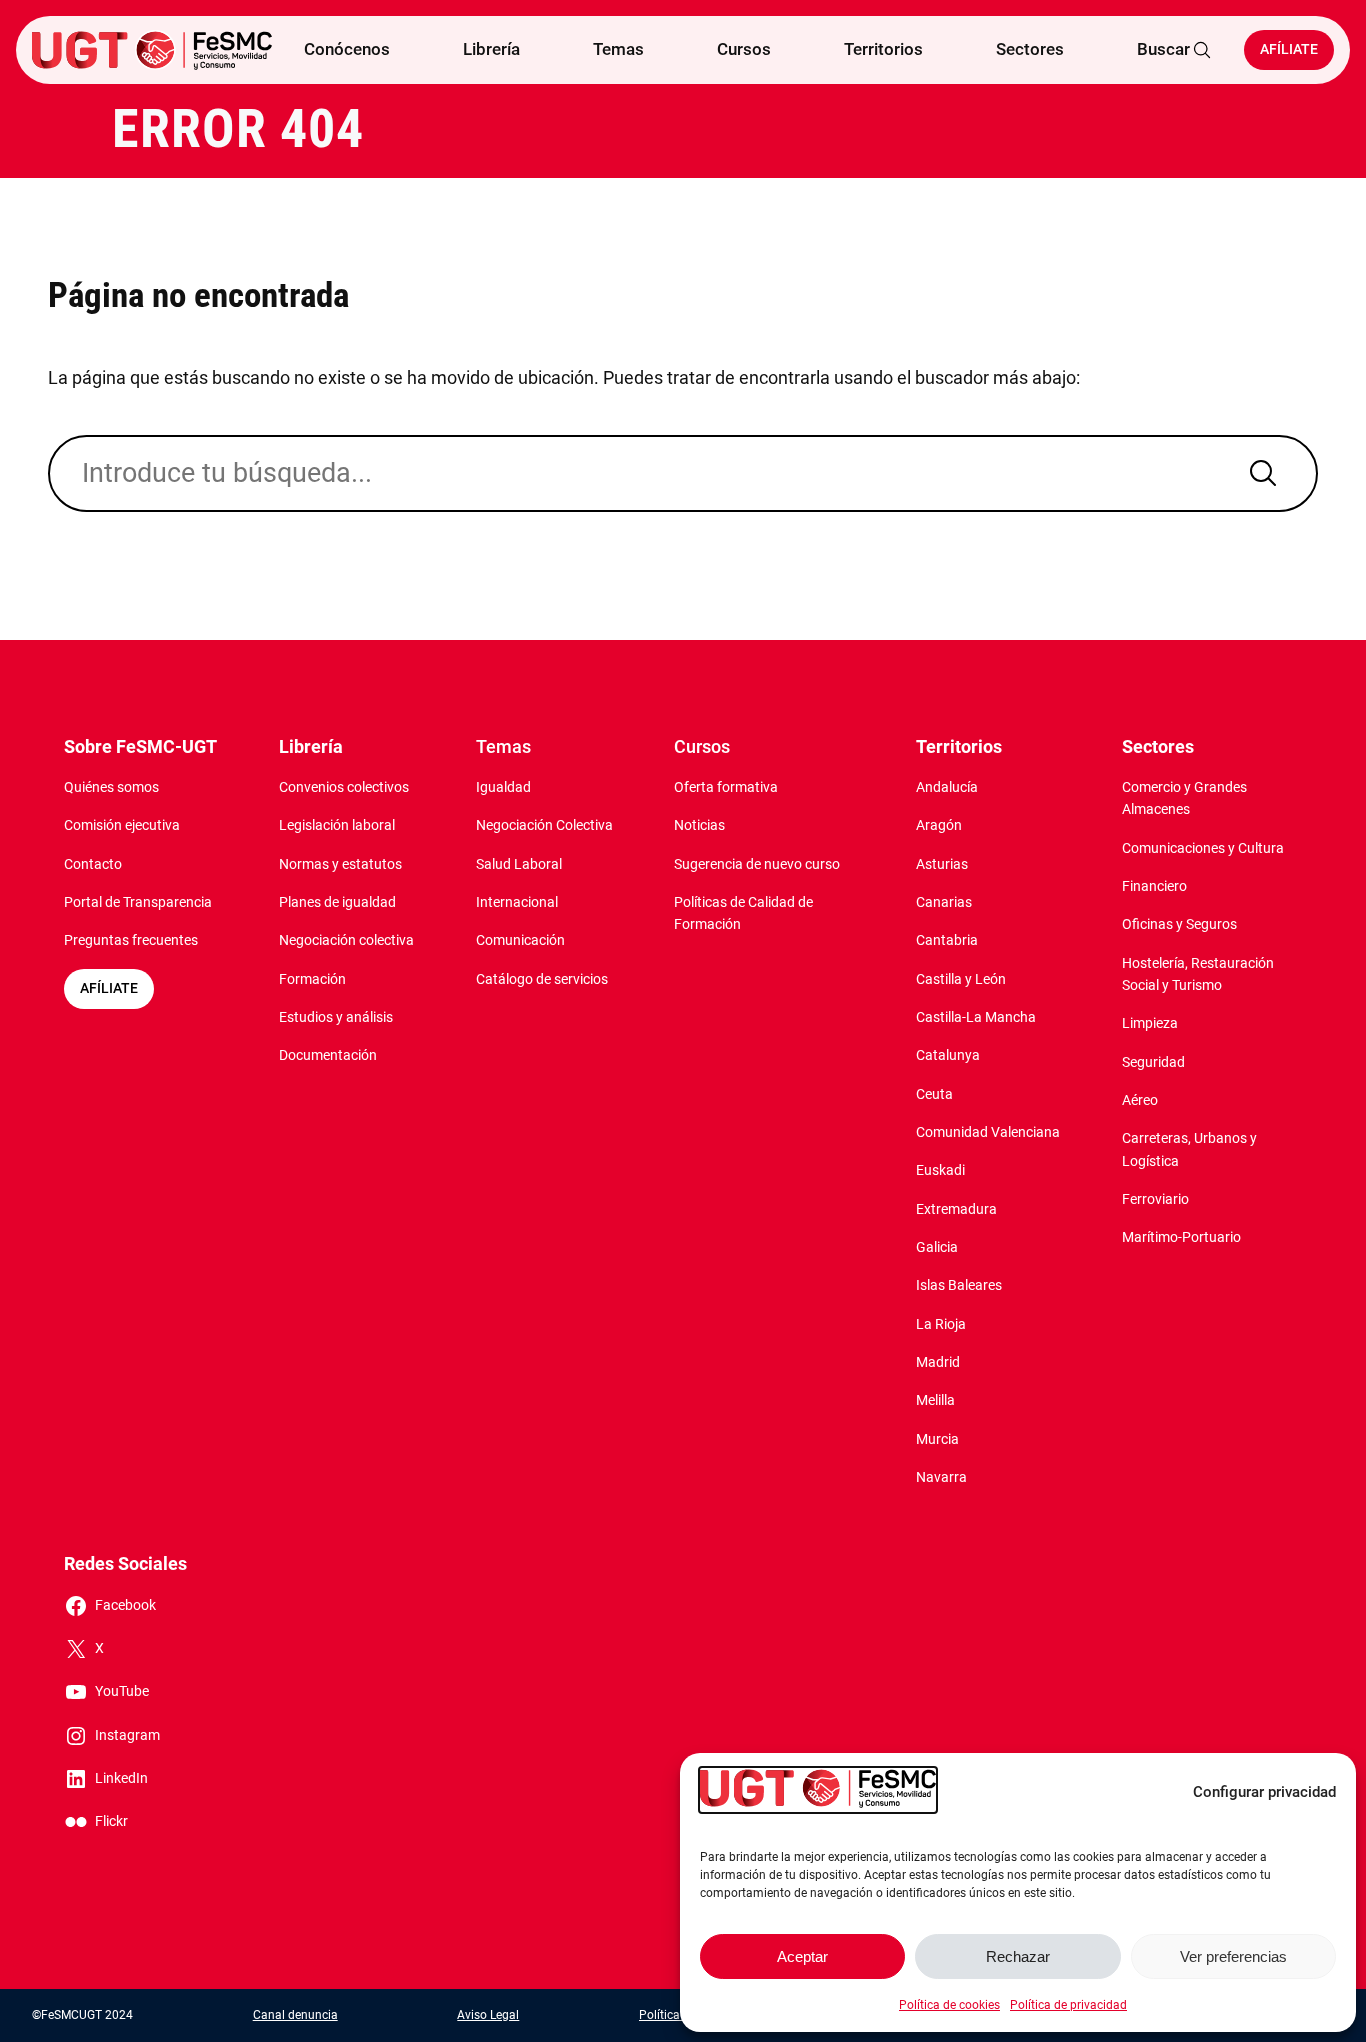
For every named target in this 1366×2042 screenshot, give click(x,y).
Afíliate (1289, 49)
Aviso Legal (488, 2015)
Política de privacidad (1068, 2005)
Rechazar (1018, 1956)
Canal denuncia (295, 2015)
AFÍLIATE (109, 988)
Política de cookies (949, 2005)
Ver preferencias (1233, 1956)
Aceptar (802, 1956)
